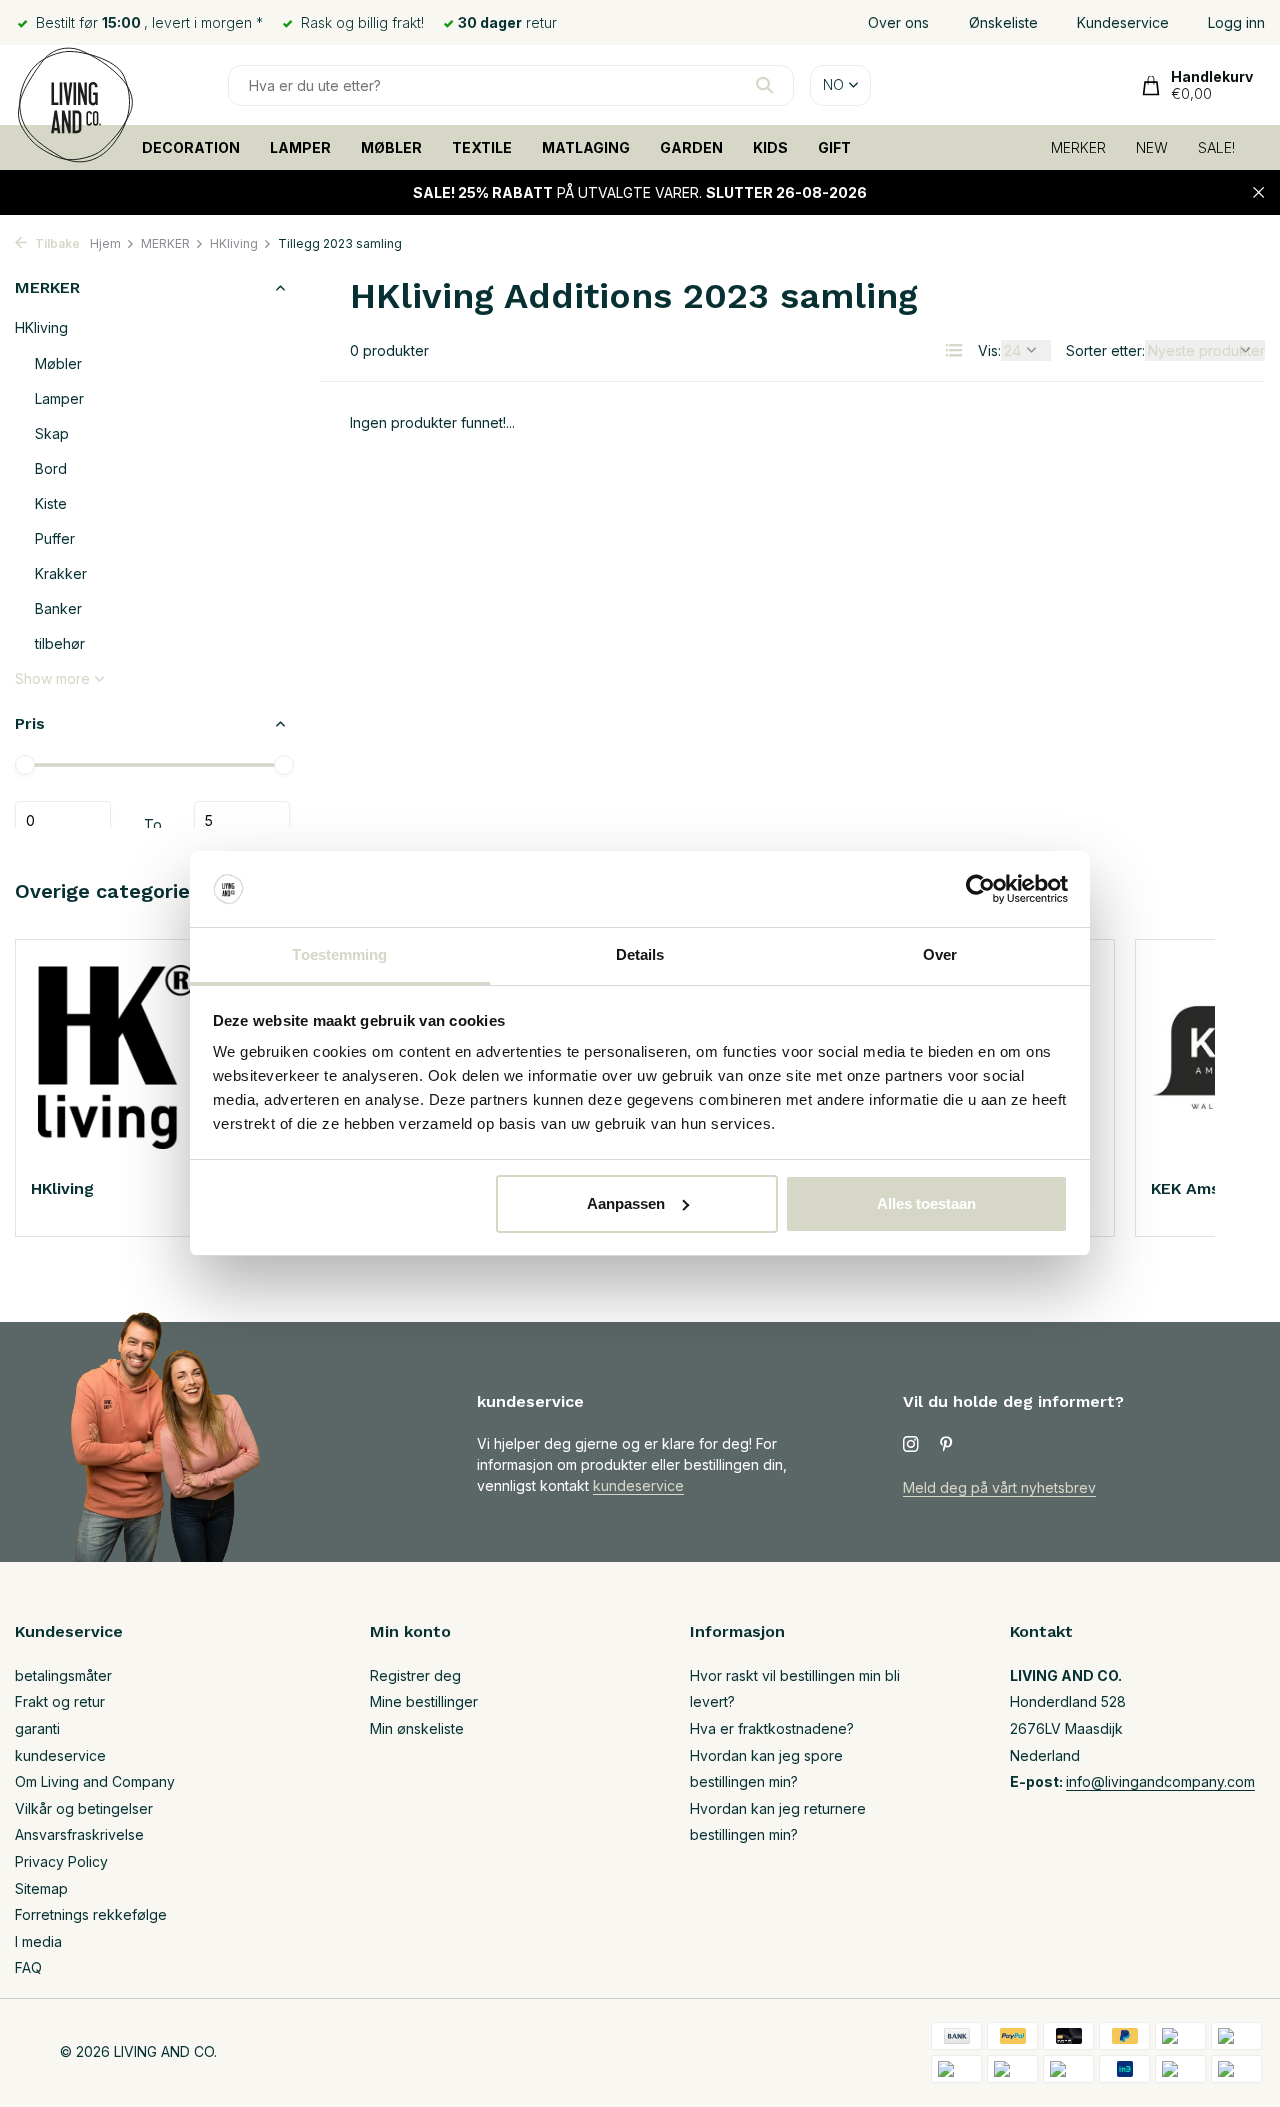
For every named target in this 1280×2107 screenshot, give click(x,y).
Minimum (63, 821)
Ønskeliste (1003, 22)
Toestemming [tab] (339, 954)
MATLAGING (586, 147)
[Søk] (764, 85)
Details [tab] (640, 954)
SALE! (1216, 147)
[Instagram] (911, 1445)
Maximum (242, 821)
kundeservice (638, 1485)
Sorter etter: (1105, 350)
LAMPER (300, 147)
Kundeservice (1123, 22)
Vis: (989, 350)
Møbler (58, 363)
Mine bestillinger (424, 1701)
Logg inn (1236, 22)
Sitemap (41, 1888)
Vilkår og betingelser (84, 1808)
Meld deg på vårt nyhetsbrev (999, 1487)
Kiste (51, 503)
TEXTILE (482, 147)
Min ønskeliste (417, 1728)
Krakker (61, 573)
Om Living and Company (95, 1781)
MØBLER (391, 147)
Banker (58, 608)
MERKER (1078, 147)
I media (38, 1941)
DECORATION (191, 147)
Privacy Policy (61, 1861)
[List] (954, 350)
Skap (52, 433)
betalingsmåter (63, 1675)
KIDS (770, 147)
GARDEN (691, 147)
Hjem (105, 243)
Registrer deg (415, 1675)
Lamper (59, 398)
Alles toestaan (926, 1203)
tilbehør (60, 643)
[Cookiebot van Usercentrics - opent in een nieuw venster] (980, 889)
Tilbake (56, 243)
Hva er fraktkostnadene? (772, 1728)
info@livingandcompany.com (1160, 1781)
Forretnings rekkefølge (91, 1914)
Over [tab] (940, 954)
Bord (51, 468)
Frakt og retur (60, 1701)
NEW (1152, 147)
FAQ (28, 1967)
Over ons (898, 22)
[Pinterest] (947, 1445)
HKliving (234, 243)
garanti (37, 1728)
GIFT (834, 147)
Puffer (55, 538)
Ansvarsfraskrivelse (79, 1834)
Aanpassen (626, 1203)
